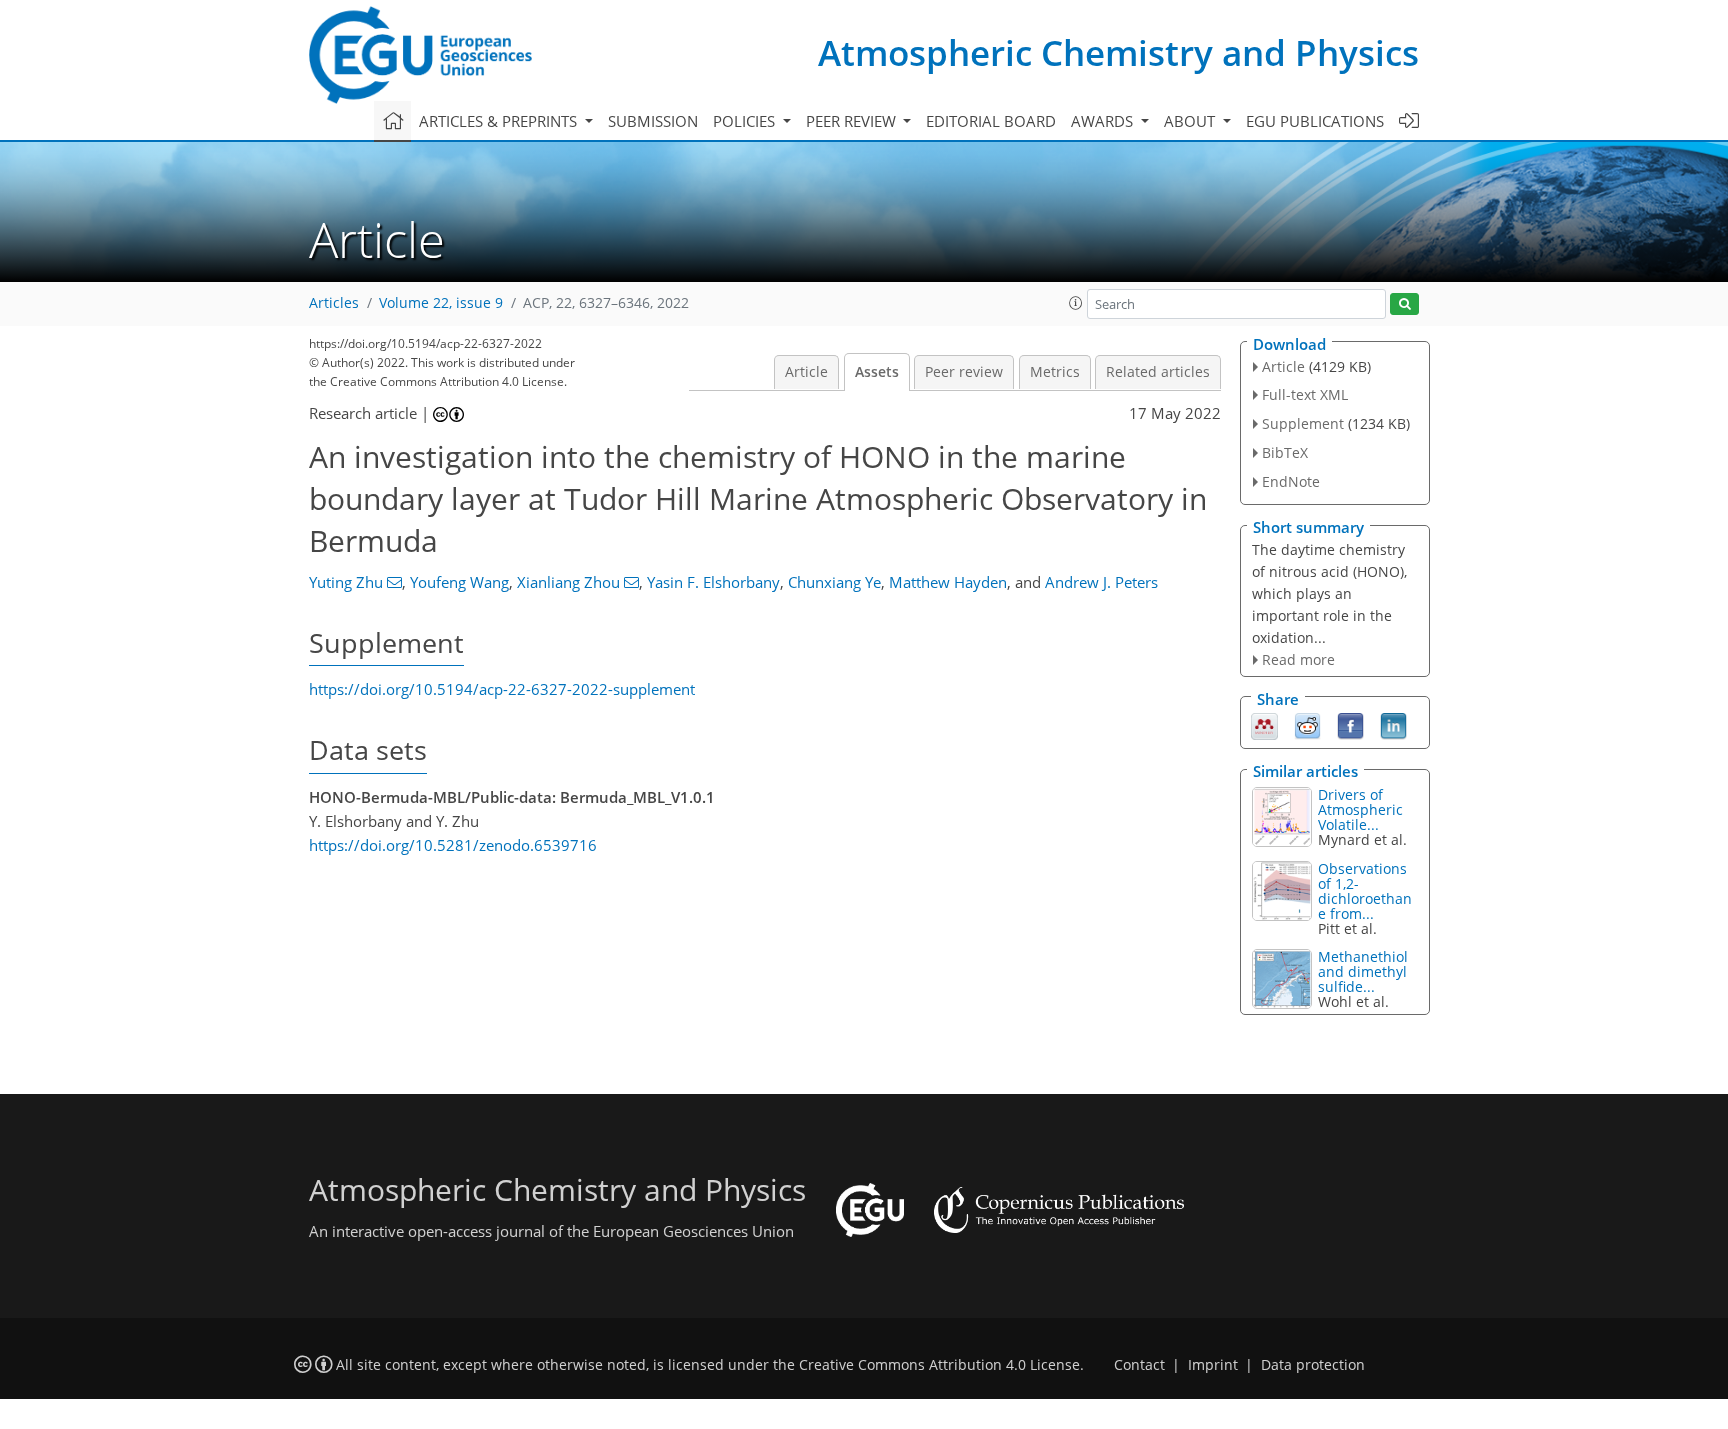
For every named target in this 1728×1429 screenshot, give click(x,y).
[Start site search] (1404, 304)
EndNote (1291, 481)
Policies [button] (746, 121)
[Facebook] (1350, 725)
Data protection (1313, 1365)
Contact (1139, 1365)
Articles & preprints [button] (500, 121)
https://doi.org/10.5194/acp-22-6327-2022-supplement (502, 689)
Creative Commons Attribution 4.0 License (939, 1365)
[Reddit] (1307, 725)
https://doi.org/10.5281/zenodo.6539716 (453, 845)
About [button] (1191, 121)
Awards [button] (1104, 121)
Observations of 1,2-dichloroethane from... (1365, 891)
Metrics (1055, 372)
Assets (877, 372)
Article (806, 372)
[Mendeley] (1264, 725)
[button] (1076, 303)
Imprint (1213, 1365)
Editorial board (991, 121)
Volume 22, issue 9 (441, 303)
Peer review (964, 372)
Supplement (1303, 423)
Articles (334, 303)
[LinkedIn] (1393, 725)
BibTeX (1285, 452)
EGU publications (1315, 121)
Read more (1298, 659)
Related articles (1158, 372)
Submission (653, 121)
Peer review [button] (853, 121)
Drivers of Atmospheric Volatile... (1360, 809)
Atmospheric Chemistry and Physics (1118, 52)
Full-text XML (1305, 394)
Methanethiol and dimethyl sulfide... (1363, 971)
